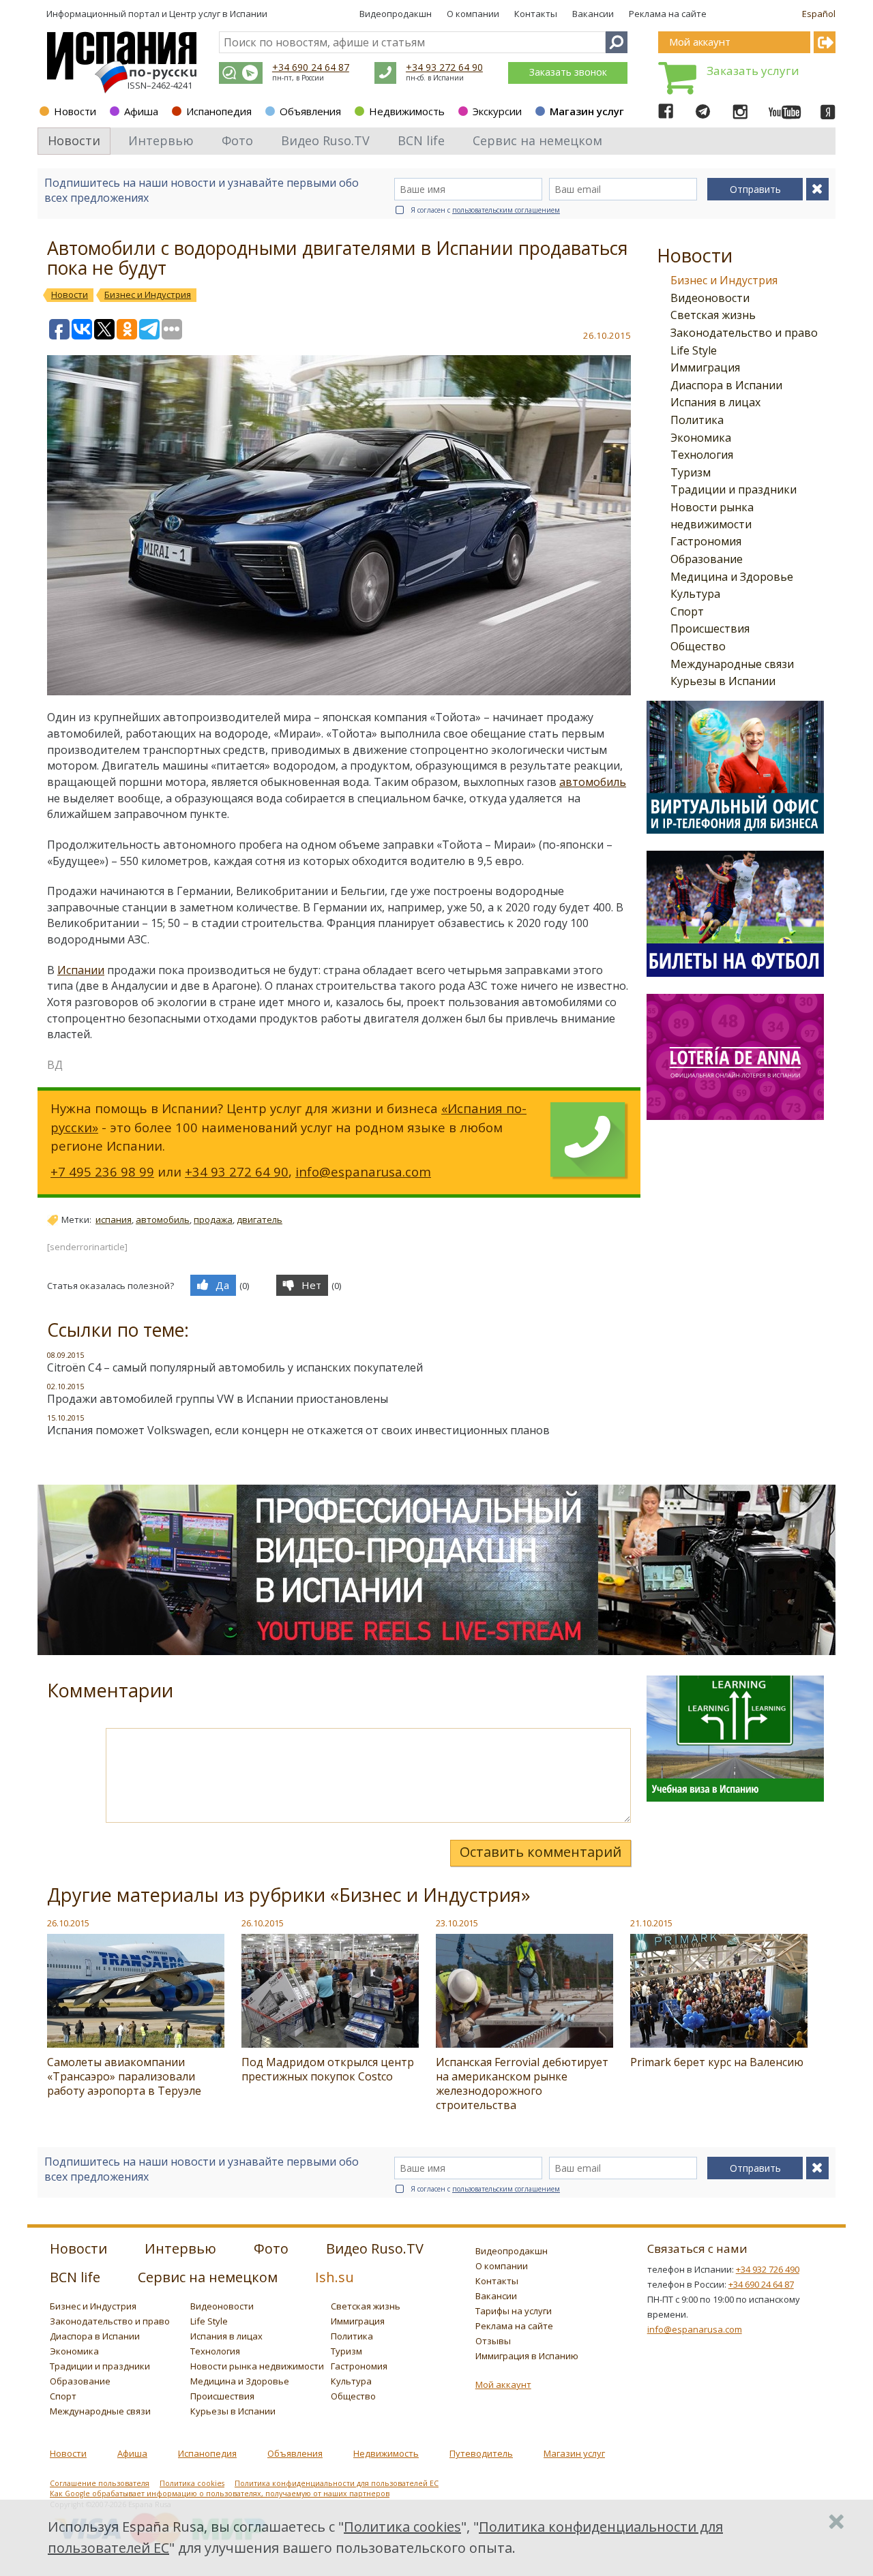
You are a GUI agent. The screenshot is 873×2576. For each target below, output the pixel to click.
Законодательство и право (744, 333)
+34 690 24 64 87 (311, 67)
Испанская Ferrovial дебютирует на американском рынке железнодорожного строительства (522, 2083)
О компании (473, 14)
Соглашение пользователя (100, 2483)
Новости (75, 111)
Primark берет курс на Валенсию (717, 2062)
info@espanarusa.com (363, 1171)
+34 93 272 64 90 (444, 67)
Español (819, 14)
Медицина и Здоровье (732, 577)
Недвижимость (407, 111)
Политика (697, 420)
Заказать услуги (753, 71)
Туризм (691, 472)
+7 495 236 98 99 (102, 1171)
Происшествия (710, 628)
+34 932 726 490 (768, 2269)
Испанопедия (219, 111)
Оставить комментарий (541, 1852)
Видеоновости (710, 298)
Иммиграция (705, 367)
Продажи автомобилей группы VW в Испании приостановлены (218, 1399)
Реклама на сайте (668, 14)
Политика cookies (192, 2483)
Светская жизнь (713, 315)
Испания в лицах (715, 402)
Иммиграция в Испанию (527, 2356)
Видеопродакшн (396, 14)
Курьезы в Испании (723, 681)
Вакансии (593, 14)
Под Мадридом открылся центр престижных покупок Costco (328, 2069)
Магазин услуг (587, 111)
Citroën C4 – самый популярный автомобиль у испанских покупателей (235, 1367)
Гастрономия (706, 541)
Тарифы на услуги (514, 2311)
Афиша (141, 111)
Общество (698, 646)
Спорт (687, 611)
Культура (695, 594)
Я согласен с (485, 210)
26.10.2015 (68, 1923)
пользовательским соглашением (506, 210)
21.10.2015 (651, 1923)
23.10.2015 (457, 1923)
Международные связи (732, 664)
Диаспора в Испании (726, 385)
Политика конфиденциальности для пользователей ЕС (337, 2483)
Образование (707, 559)
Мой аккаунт (503, 2384)
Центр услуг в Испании (218, 14)
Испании (81, 970)
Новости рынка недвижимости (257, 2366)
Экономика (701, 438)
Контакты (536, 14)
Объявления (310, 111)
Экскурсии (497, 111)
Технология (702, 455)
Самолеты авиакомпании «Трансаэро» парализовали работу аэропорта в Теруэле (124, 2076)
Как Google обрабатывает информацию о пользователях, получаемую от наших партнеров (220, 2494)
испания (114, 1219)
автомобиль (593, 782)
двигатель (260, 1219)
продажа (213, 1219)
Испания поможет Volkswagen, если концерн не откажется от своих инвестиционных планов (298, 1430)
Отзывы (493, 2341)
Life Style (694, 350)
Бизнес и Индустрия (724, 280)
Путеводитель (481, 2453)
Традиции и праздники (734, 489)
